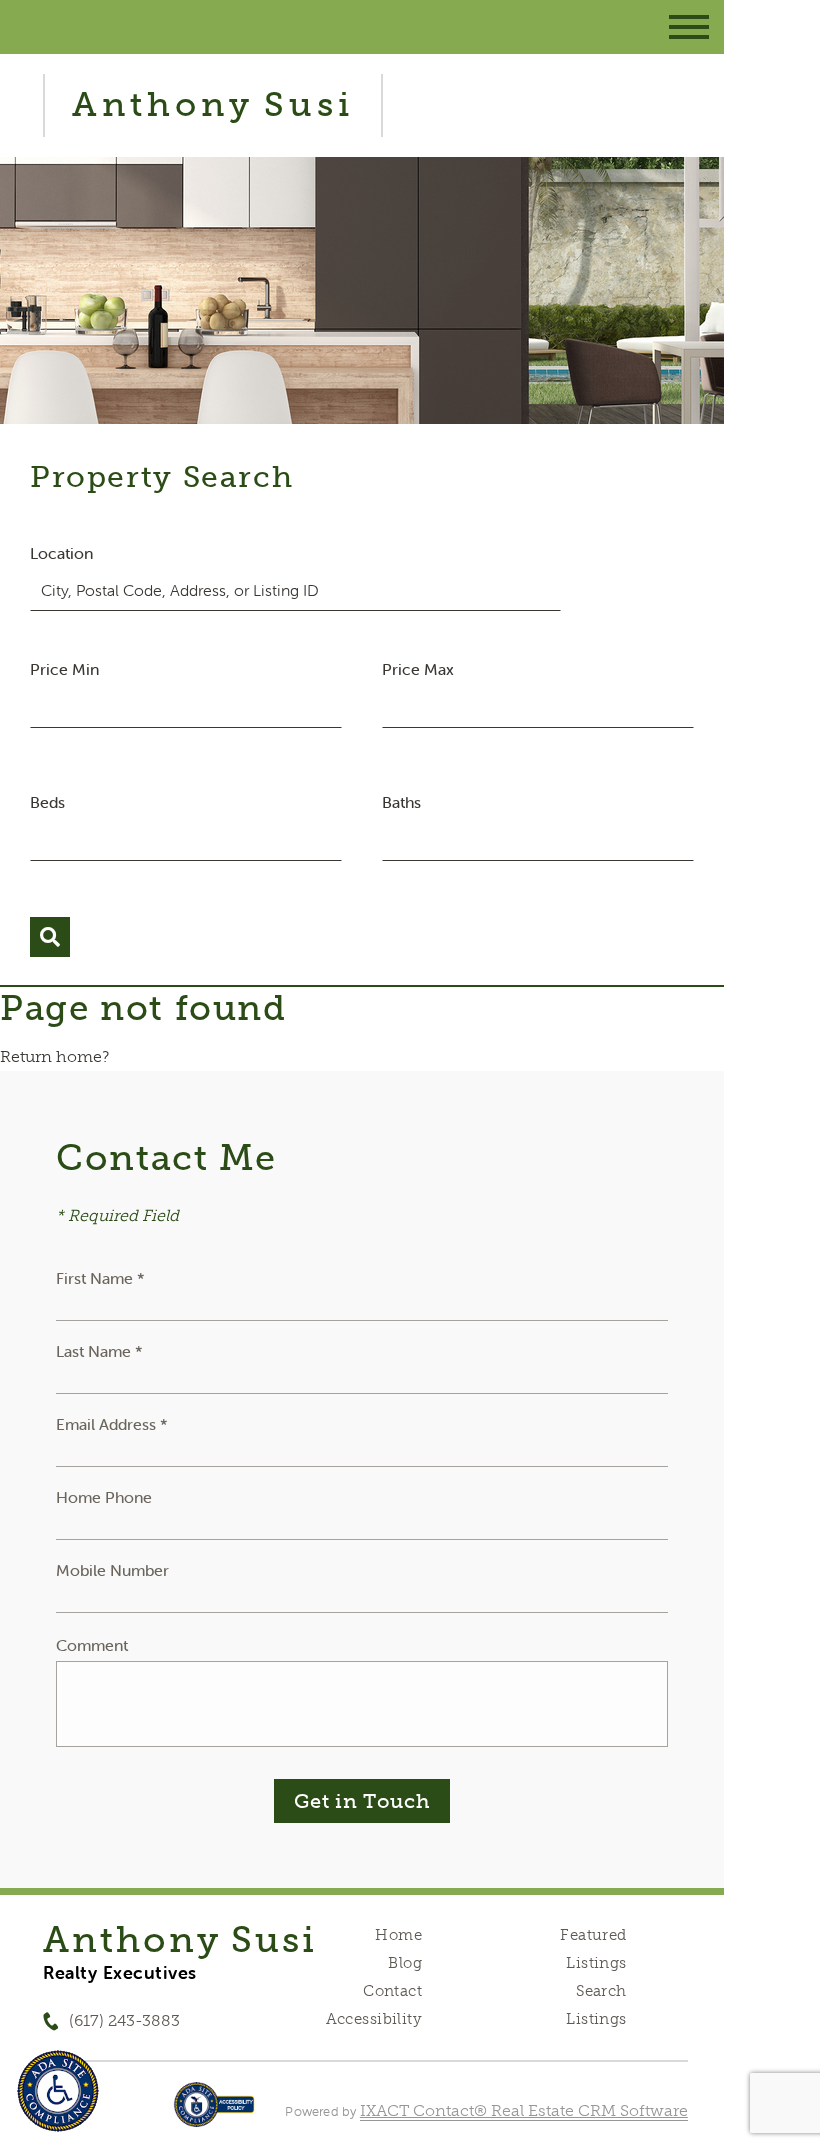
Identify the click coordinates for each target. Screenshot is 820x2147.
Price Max (418, 669)
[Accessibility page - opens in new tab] (214, 2114)
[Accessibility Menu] (58, 2091)
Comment (92, 1645)
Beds (47, 802)
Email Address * (112, 1424)
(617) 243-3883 (124, 2020)
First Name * (100, 1278)
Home (398, 1935)
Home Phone (104, 1497)
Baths (401, 802)
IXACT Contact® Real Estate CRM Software (524, 2110)
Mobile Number (112, 1570)
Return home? (54, 1056)
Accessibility (374, 2019)
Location (61, 553)
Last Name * (99, 1351)
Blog (405, 1963)
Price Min (64, 669)
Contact (392, 1991)
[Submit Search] (50, 937)
